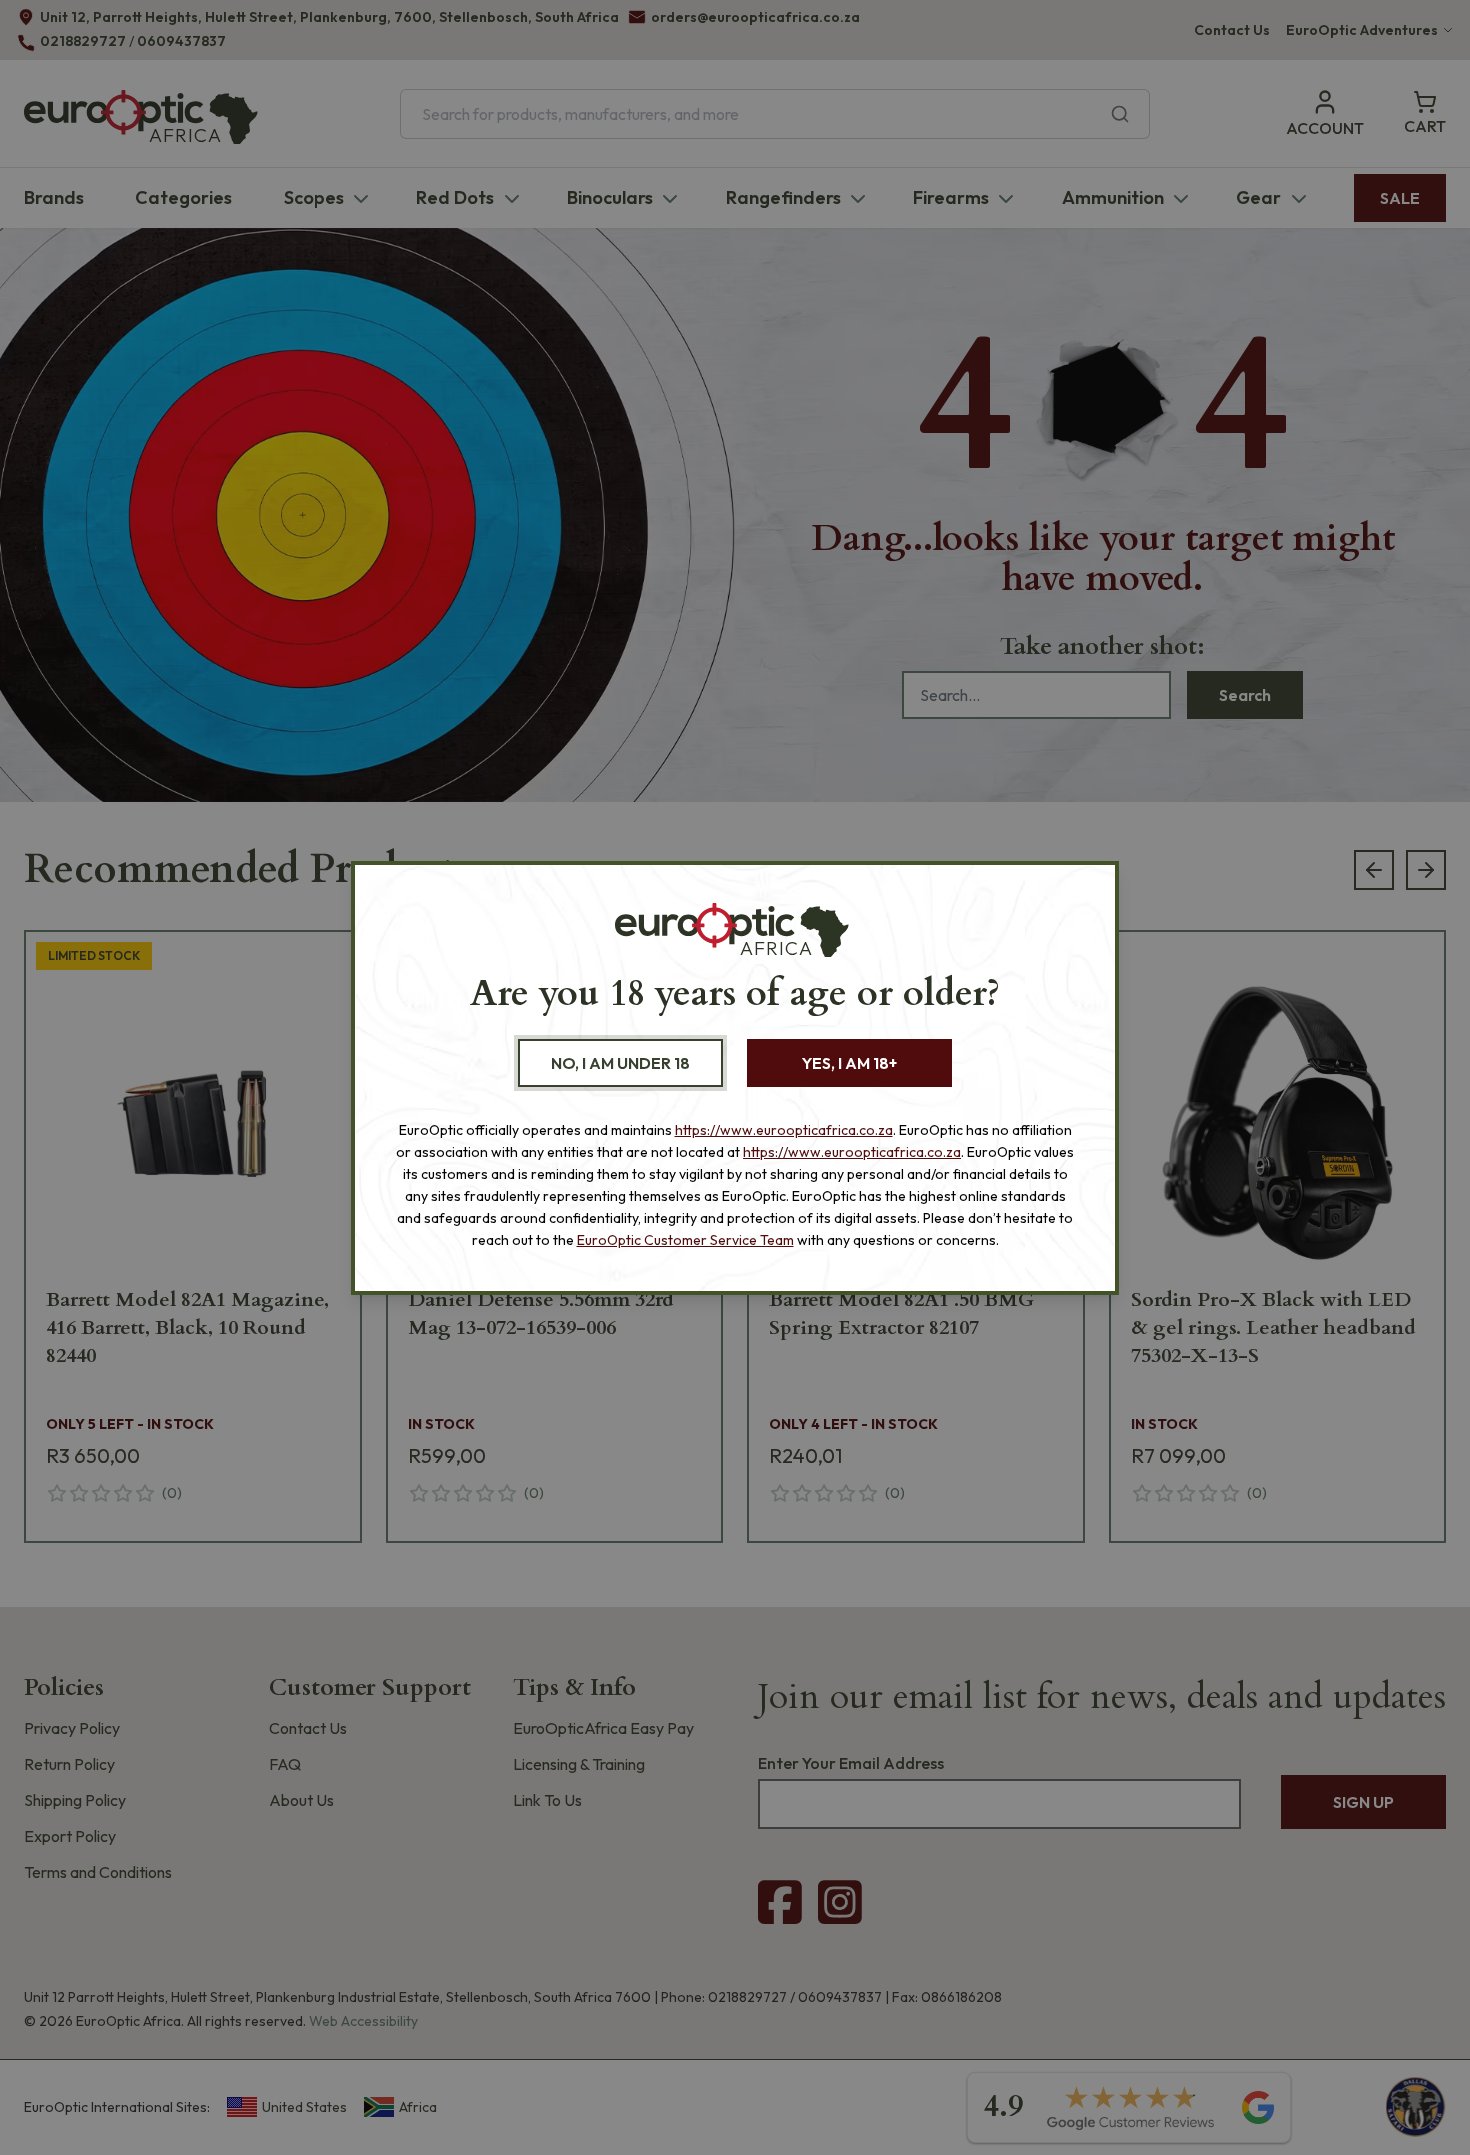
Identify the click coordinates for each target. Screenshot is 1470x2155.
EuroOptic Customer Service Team (685, 1240)
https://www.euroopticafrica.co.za (784, 1130)
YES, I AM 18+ (849, 1063)
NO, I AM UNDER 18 (620, 1063)
